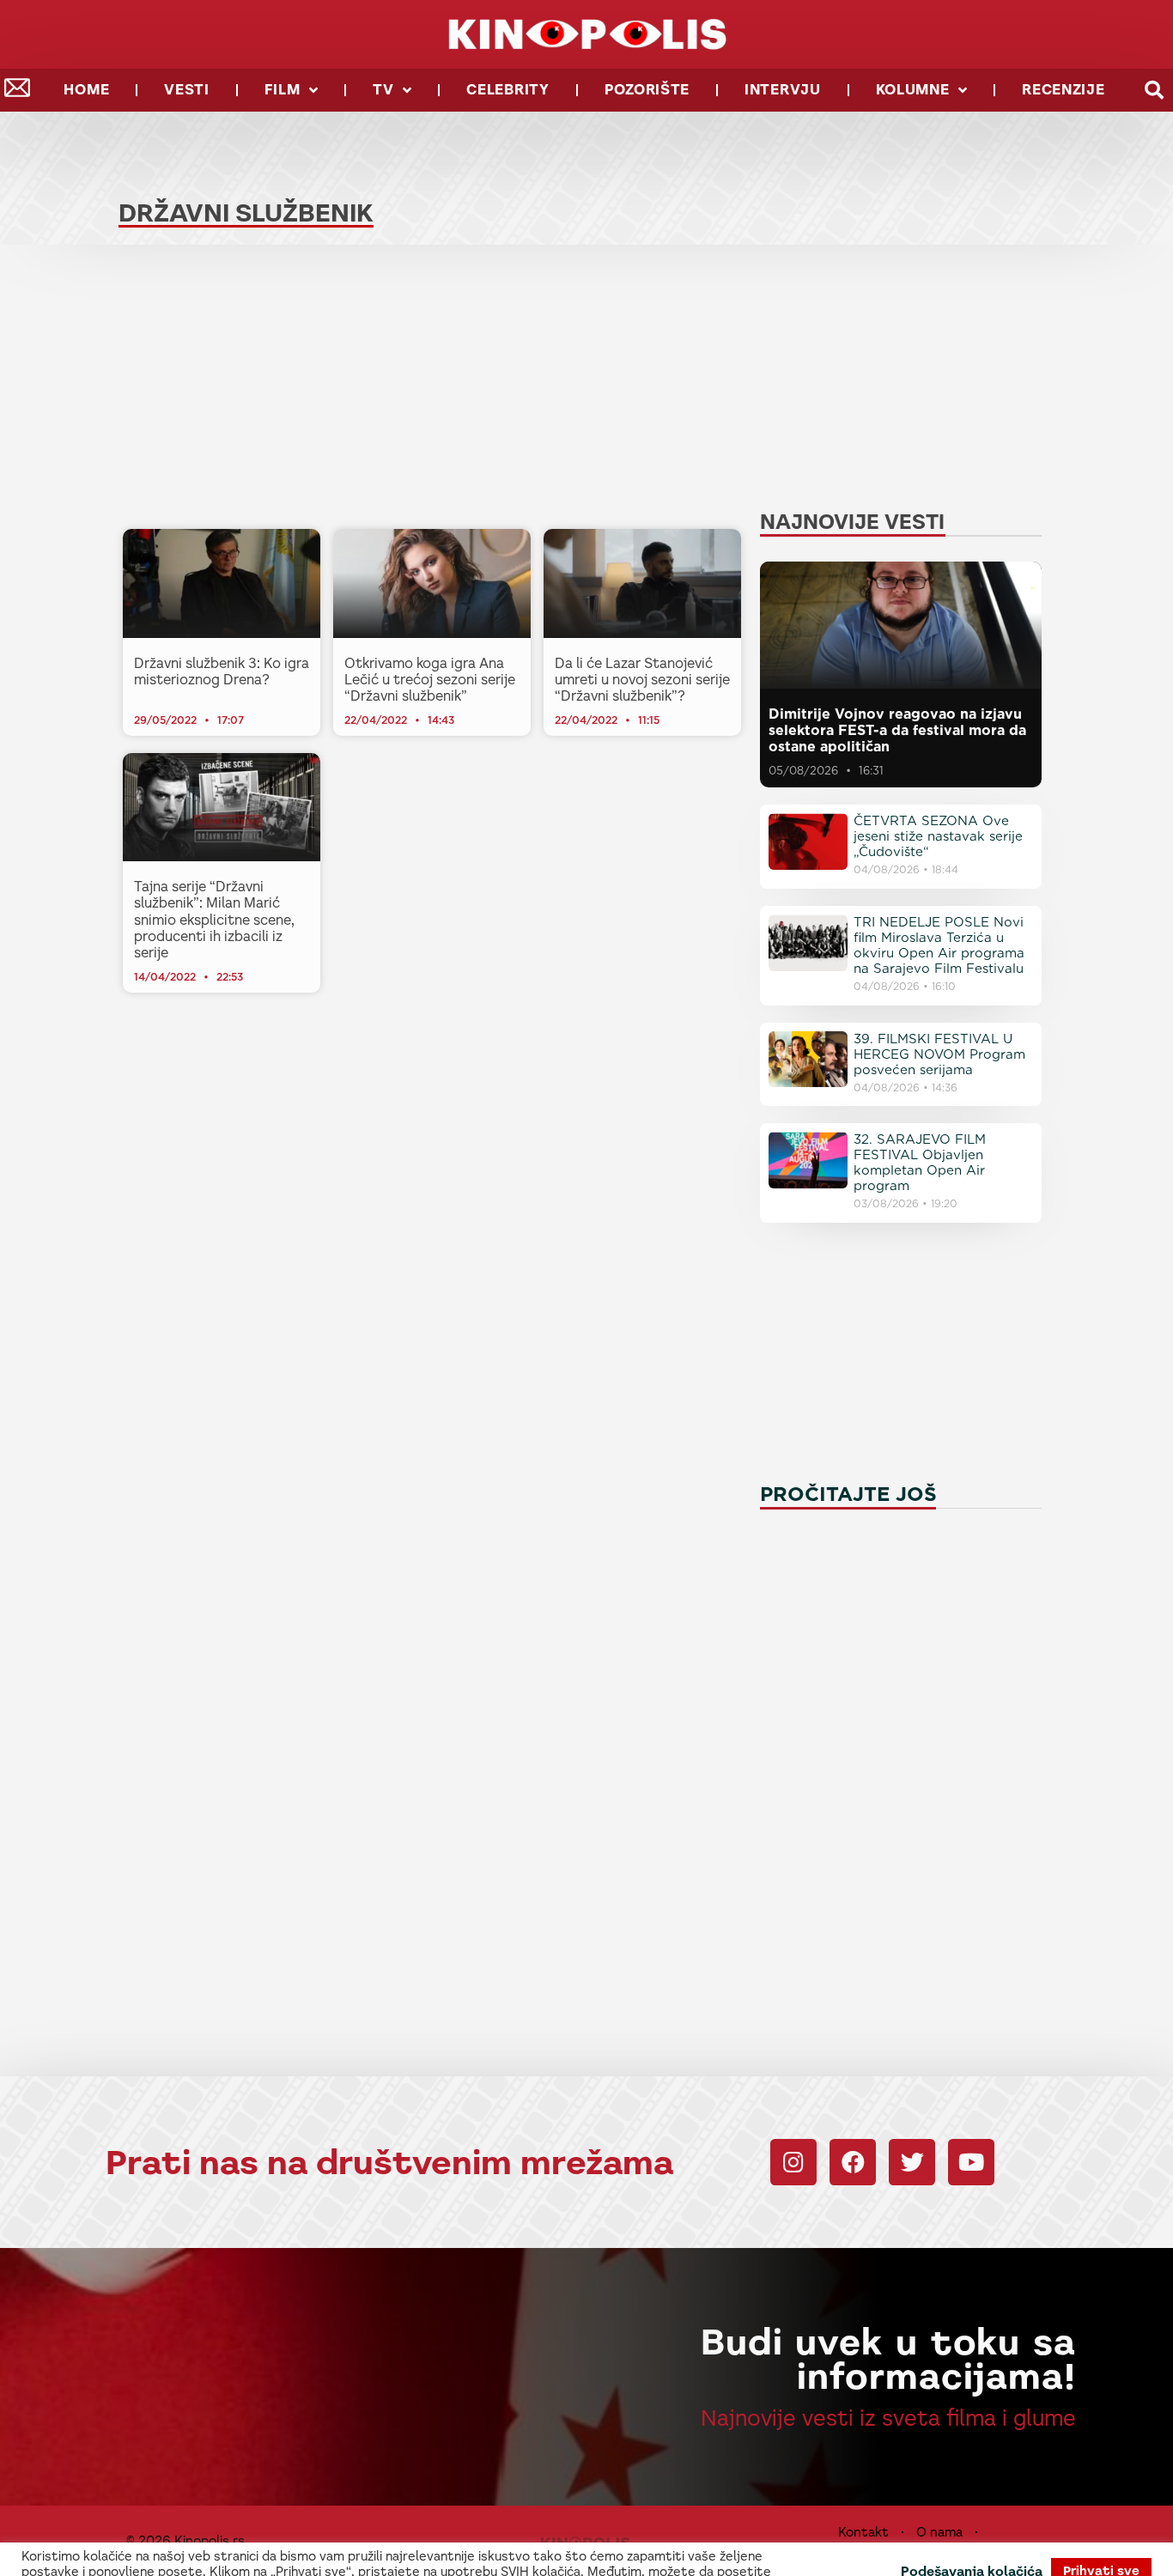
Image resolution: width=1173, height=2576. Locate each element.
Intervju (783, 90)
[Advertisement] (432, 392)
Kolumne (913, 90)
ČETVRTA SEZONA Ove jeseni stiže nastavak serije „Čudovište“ (938, 836)
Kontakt (863, 2532)
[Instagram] (793, 2162)
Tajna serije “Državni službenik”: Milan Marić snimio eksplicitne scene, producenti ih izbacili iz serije (214, 920)
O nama (939, 2532)
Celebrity (507, 90)
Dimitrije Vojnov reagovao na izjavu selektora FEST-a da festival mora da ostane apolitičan (897, 730)
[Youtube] (971, 2162)
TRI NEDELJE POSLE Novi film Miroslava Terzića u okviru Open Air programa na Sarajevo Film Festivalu (939, 945)
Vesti (187, 90)
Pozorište (647, 90)
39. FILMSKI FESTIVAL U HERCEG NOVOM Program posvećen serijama (939, 1054)
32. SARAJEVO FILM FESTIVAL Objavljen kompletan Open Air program (920, 1163)
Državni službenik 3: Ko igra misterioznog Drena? (222, 671)
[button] (1154, 91)
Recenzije (1063, 90)
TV (383, 90)
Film (283, 90)
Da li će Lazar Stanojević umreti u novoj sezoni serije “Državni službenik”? (642, 680)
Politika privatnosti (901, 2549)
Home (86, 90)
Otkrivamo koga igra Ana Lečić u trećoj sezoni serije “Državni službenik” (430, 680)
